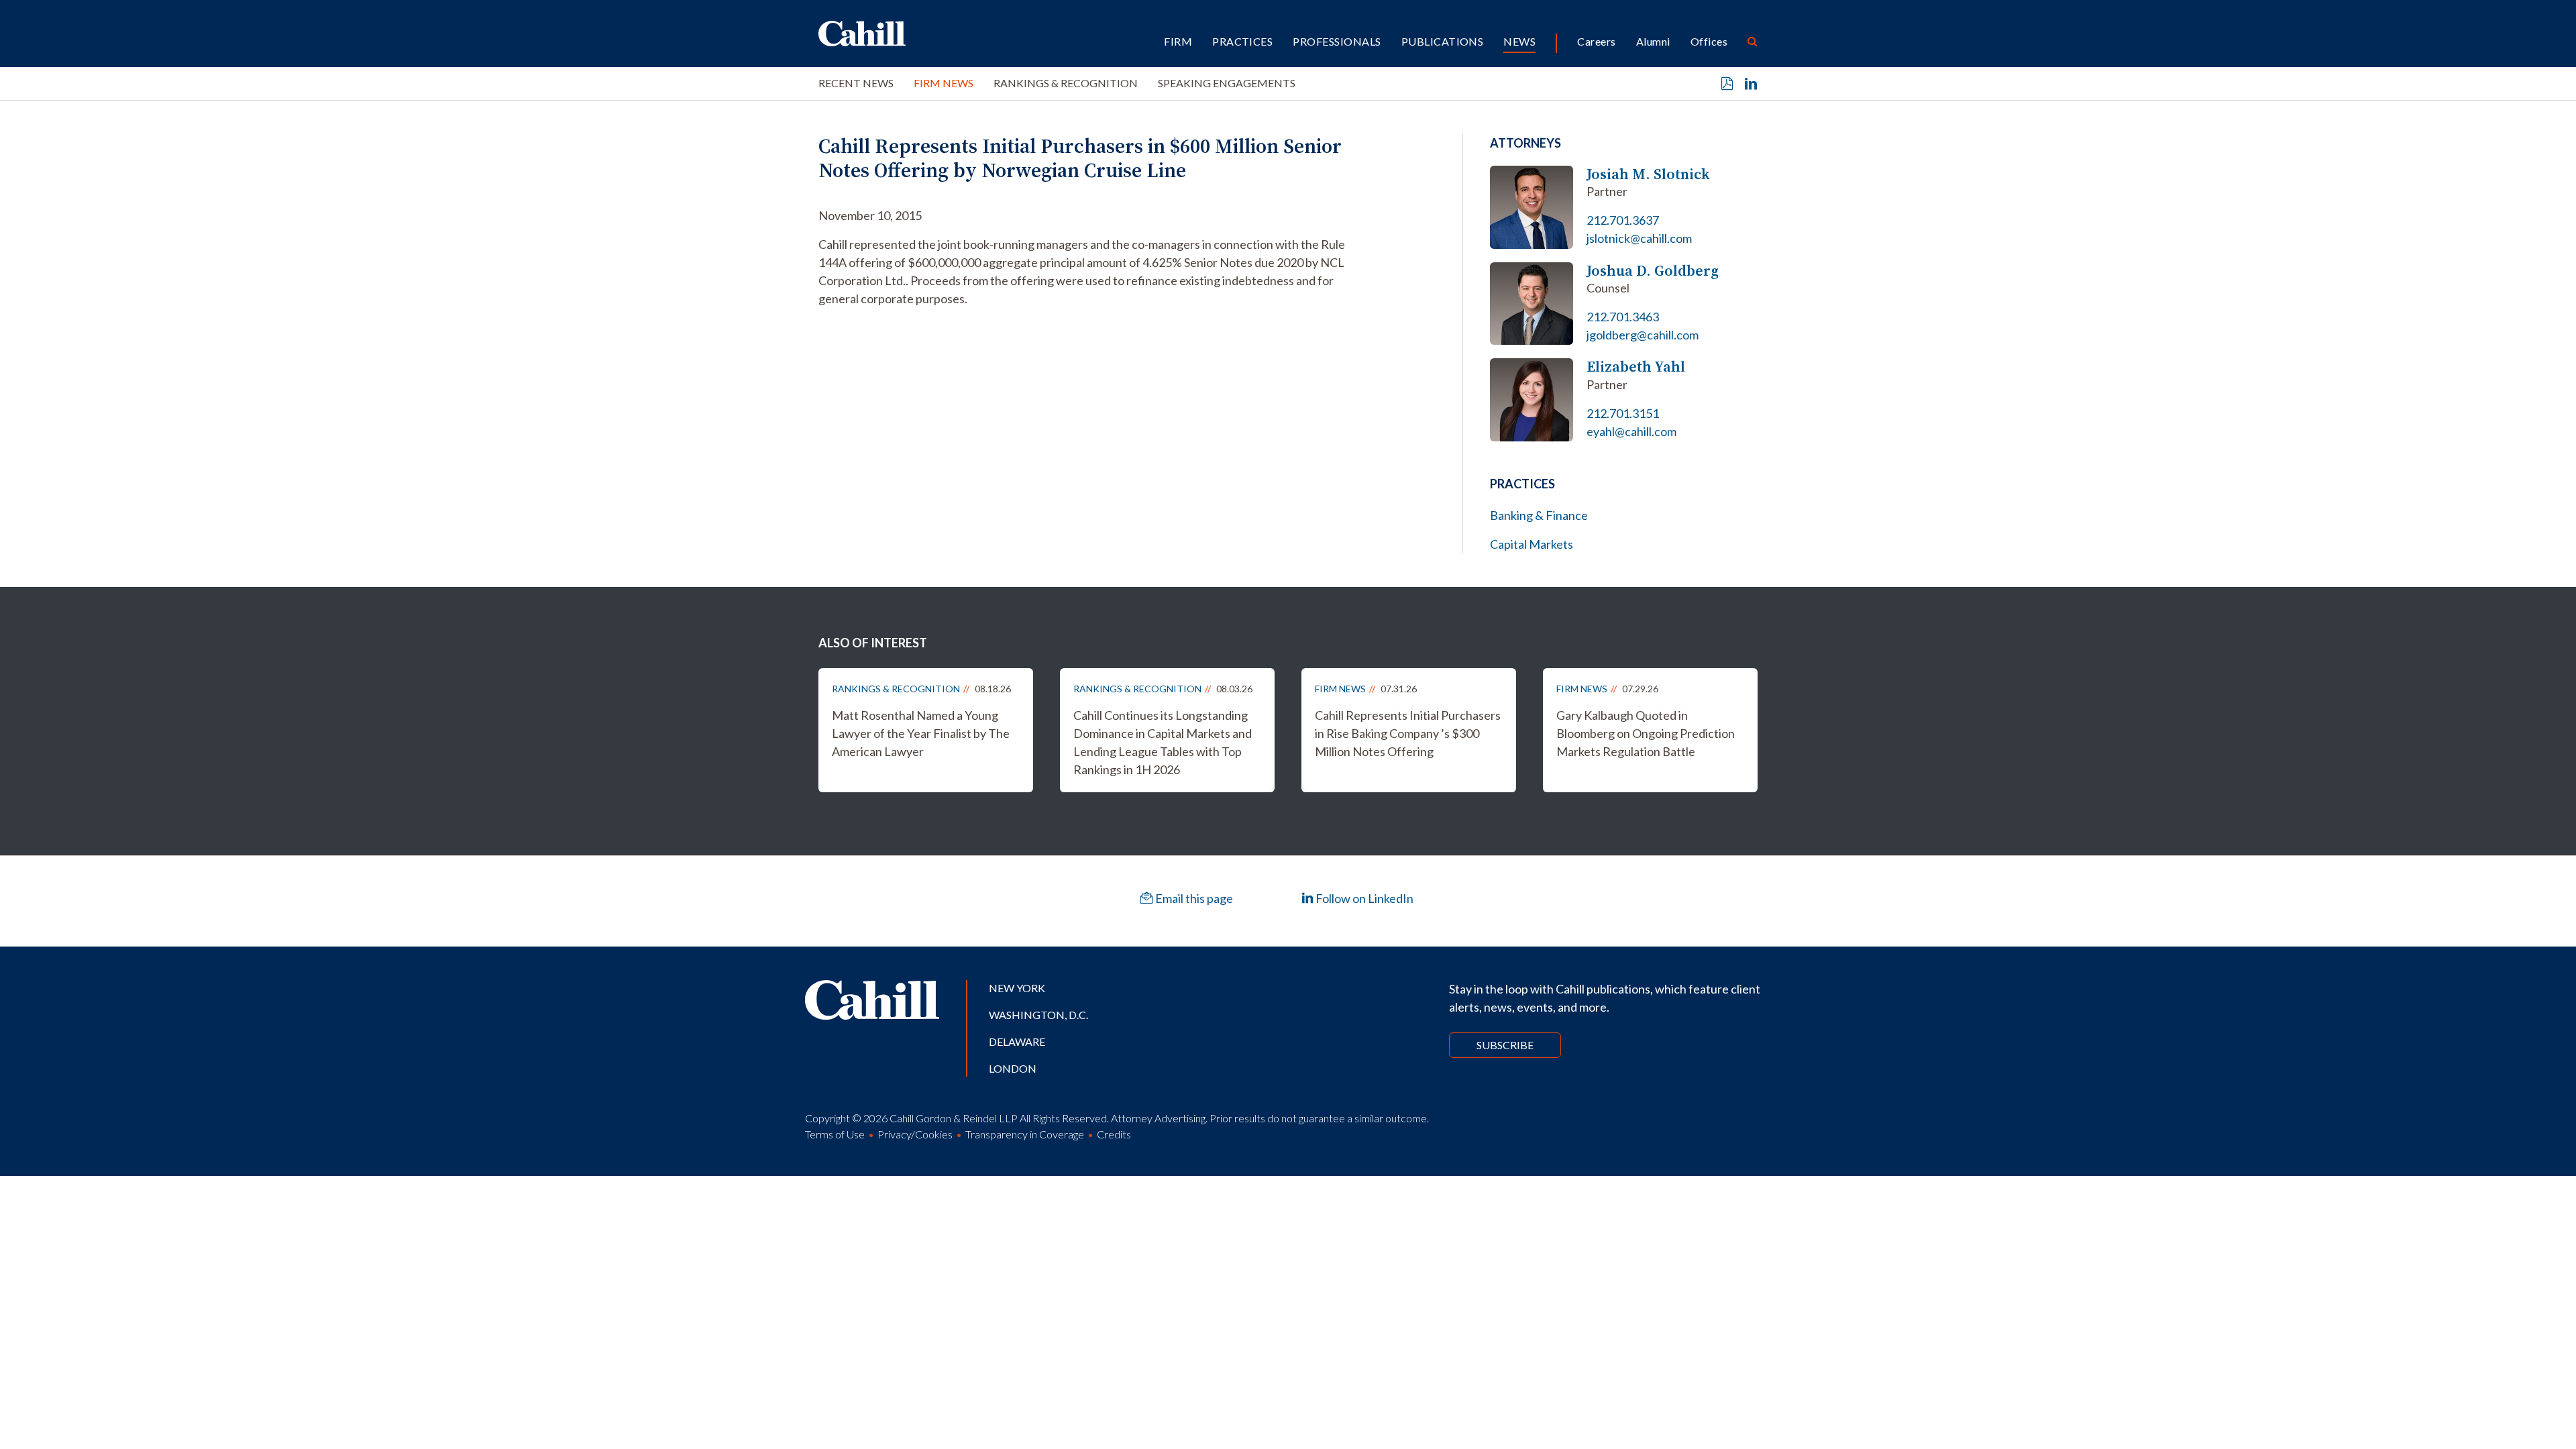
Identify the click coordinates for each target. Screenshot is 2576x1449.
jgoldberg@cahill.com (1643, 335)
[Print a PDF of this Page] (1727, 84)
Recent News (856, 83)
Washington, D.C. (1038, 1015)
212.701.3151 (1623, 413)
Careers (1596, 41)
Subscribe (1505, 1045)
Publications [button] (1443, 41)
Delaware (1017, 1041)
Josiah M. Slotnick (1648, 174)
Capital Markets (1532, 544)
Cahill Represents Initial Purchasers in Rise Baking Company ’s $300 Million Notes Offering (1408, 733)
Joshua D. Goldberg (1653, 271)
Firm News (944, 83)
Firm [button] (1178, 41)
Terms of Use (835, 1134)
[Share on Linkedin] (1751, 84)
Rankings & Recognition (1066, 83)
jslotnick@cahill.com (1639, 238)
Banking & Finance (1539, 515)
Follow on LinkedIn (1363, 898)
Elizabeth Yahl (1636, 367)
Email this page (1193, 898)
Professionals (1337, 41)
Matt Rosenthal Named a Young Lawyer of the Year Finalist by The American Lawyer (921, 733)
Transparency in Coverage (1025, 1134)
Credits (1114, 1134)
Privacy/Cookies (915, 1134)
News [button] (1519, 41)
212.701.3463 (1623, 317)
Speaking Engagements (1227, 83)
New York (1017, 988)
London (1013, 1068)
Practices (1242, 41)
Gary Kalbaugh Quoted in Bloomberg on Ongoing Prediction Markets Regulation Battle (1646, 733)
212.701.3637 (1623, 220)
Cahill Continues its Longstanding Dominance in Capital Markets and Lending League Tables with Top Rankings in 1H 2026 (1163, 742)
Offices (1709, 41)
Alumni (1653, 41)
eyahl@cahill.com (1631, 431)
